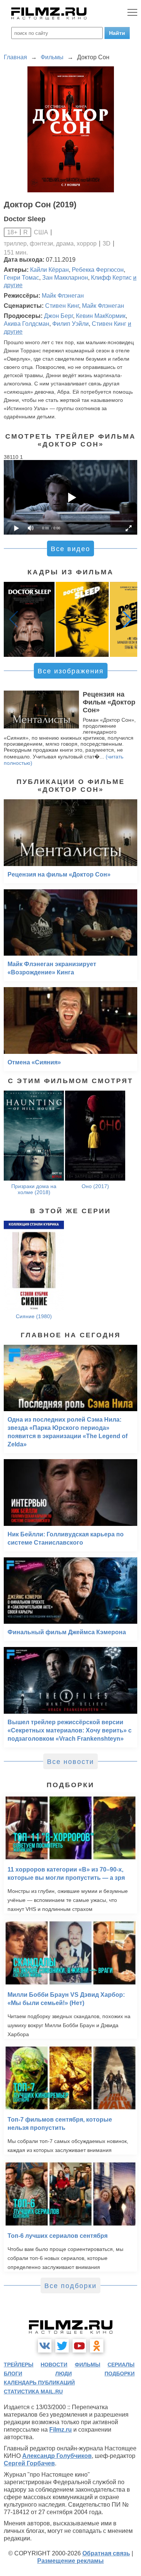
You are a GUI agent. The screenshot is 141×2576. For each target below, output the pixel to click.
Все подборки (70, 2286)
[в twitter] (62, 2346)
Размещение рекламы (70, 2561)
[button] (127, 619)
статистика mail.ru (33, 2392)
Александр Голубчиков (57, 2456)
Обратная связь (106, 2553)
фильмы (88, 2365)
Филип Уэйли (70, 324)
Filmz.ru (61, 2430)
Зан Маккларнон (65, 278)
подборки (120, 2374)
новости (54, 2365)
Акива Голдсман (27, 324)
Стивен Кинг (62, 306)
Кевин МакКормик (101, 316)
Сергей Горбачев (29, 2463)
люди (64, 2374)
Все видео (70, 549)
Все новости (70, 1762)
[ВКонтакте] (45, 2346)
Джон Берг (58, 316)
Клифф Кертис (111, 278)
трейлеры (19, 2365)
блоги (13, 2374)
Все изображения (71, 671)
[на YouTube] (79, 2346)
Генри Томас (21, 278)
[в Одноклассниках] (97, 2346)
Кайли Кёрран (49, 270)
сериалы (121, 2365)
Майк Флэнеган (63, 296)
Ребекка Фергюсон (98, 270)
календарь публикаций (39, 2383)
